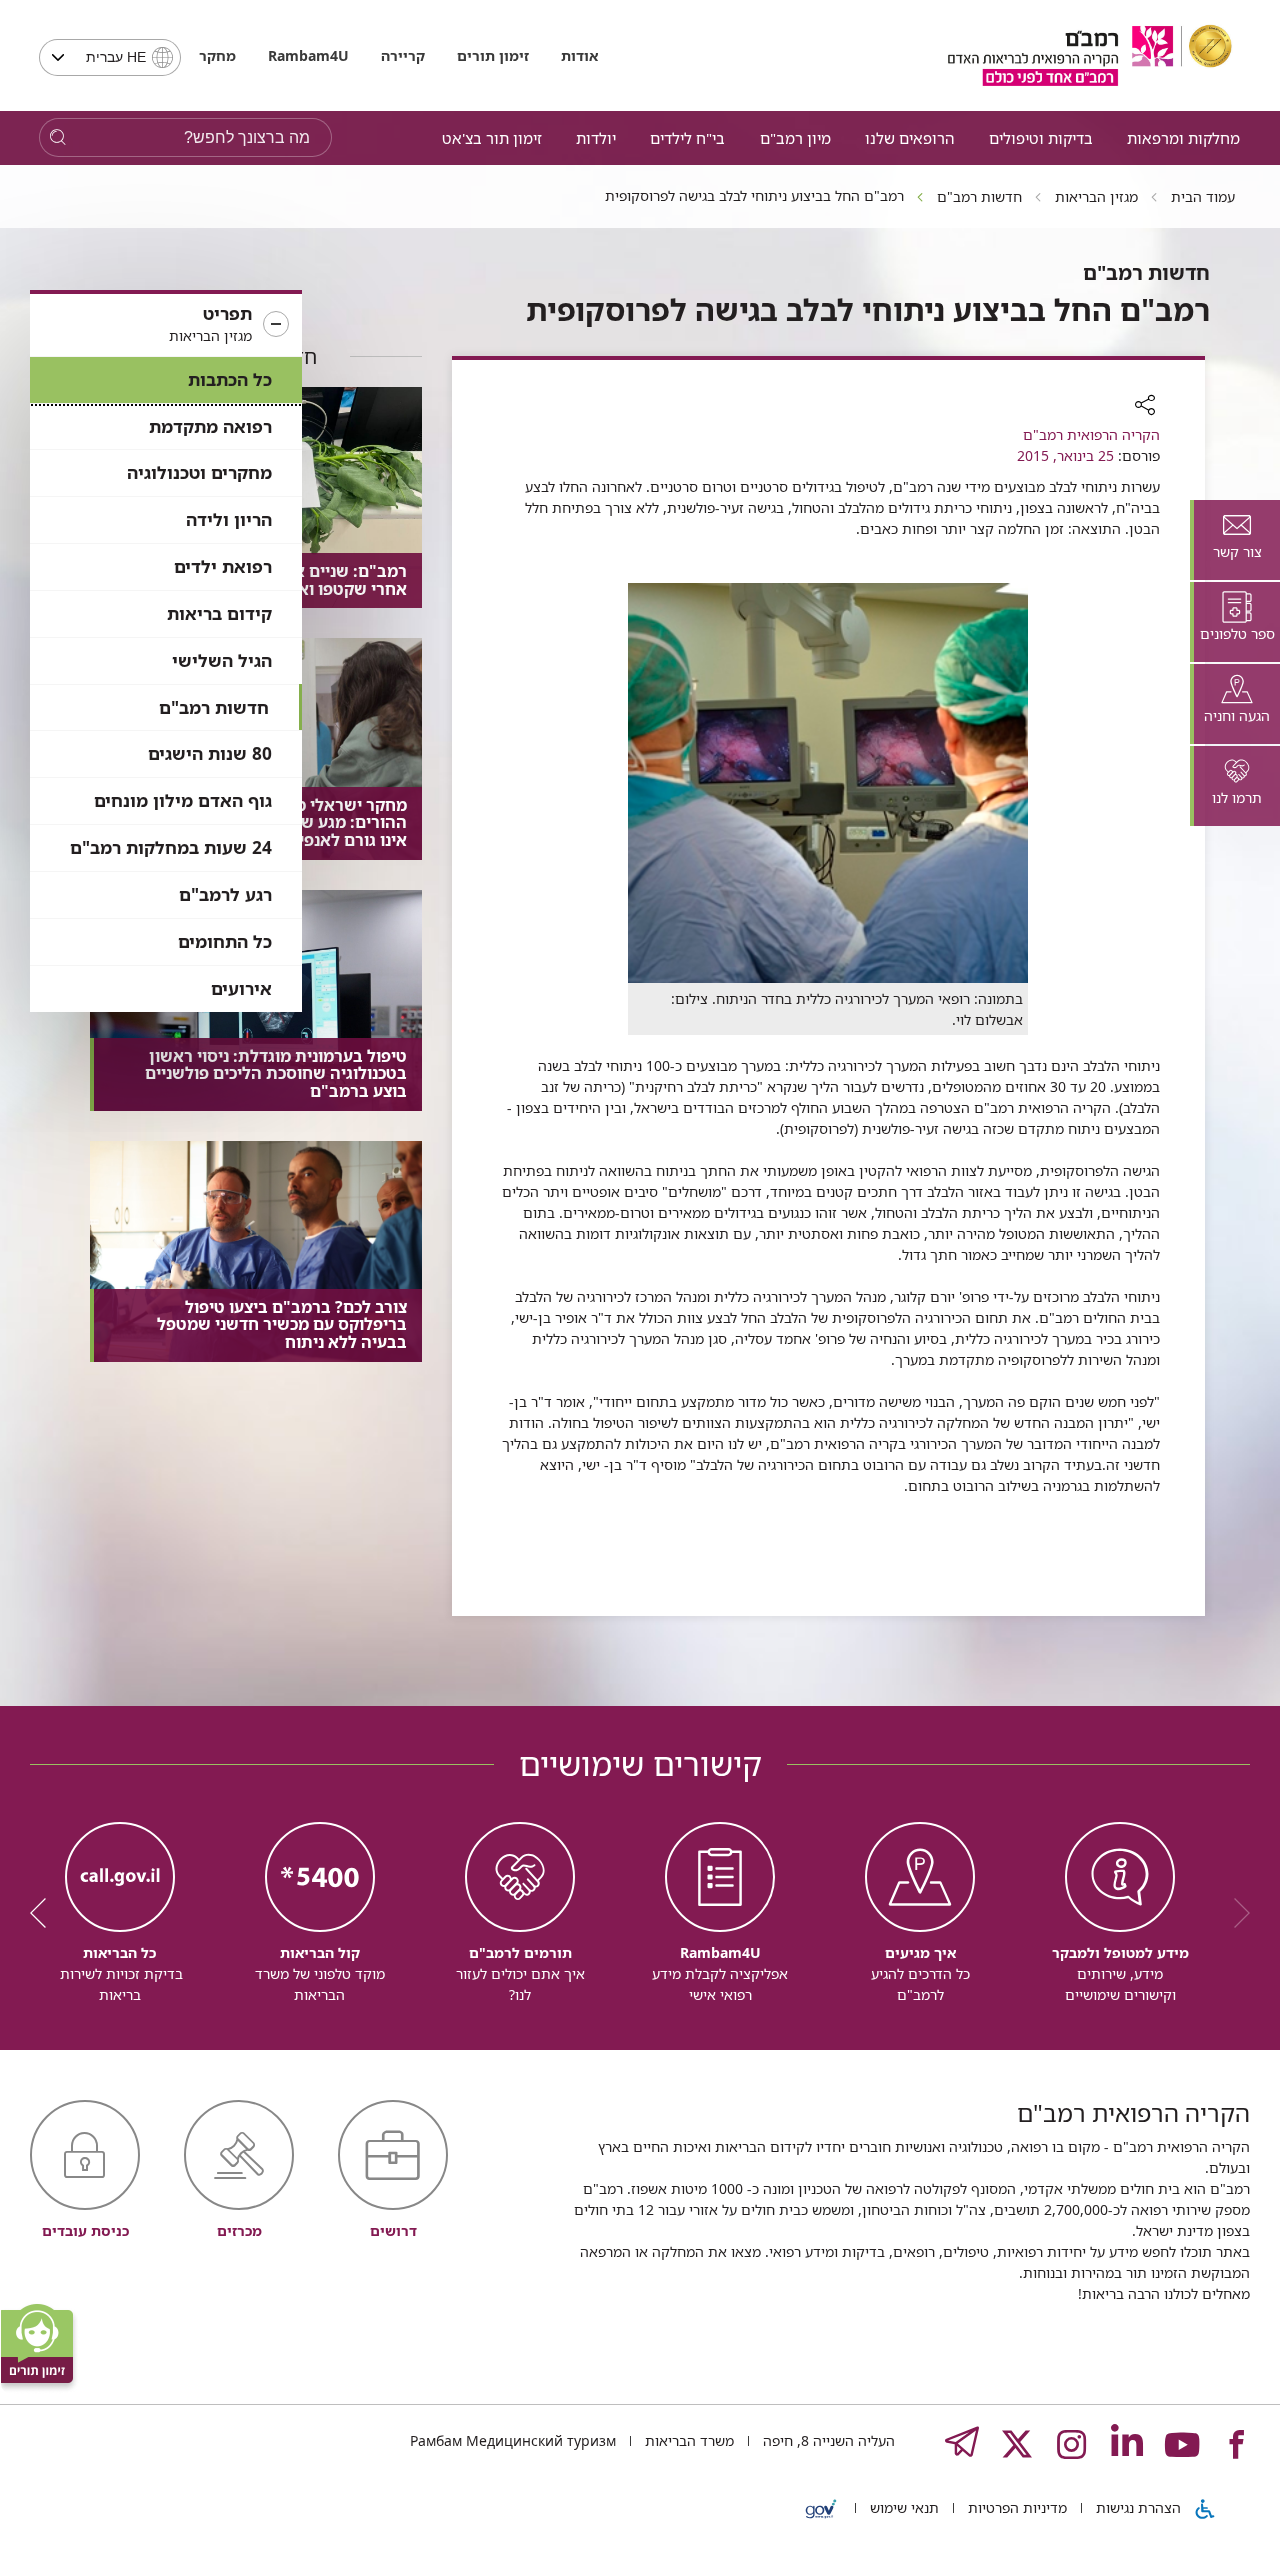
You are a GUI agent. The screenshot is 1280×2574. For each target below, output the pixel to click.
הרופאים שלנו (909, 138)
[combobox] (110, 57)
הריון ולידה (229, 519)
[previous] (1235, 1913)
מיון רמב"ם (795, 138)
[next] (45, 1913)
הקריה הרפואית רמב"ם (1091, 434)
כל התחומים (225, 941)
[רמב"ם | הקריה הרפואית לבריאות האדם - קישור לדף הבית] (1090, 55)
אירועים (241, 988)
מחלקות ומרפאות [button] (1183, 138)
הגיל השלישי (222, 660)
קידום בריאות (219, 613)
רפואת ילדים (223, 566)
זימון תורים (493, 55)
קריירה (403, 55)
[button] (166, 325)
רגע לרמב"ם (225, 894)
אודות (579, 55)
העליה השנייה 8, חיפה (827, 2440)
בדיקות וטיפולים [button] (1041, 138)
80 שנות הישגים (210, 753)
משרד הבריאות (687, 2440)
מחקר (217, 55)
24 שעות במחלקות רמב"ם (171, 847)
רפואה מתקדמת (210, 426)
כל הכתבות (230, 379)
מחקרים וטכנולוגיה (199, 472)
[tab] (1235, 540)
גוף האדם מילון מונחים (183, 800)
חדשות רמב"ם (214, 707)
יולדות (596, 138)
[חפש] (57, 137)
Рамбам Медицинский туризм (513, 2440)
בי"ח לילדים (687, 138)
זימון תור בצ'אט (492, 138)
